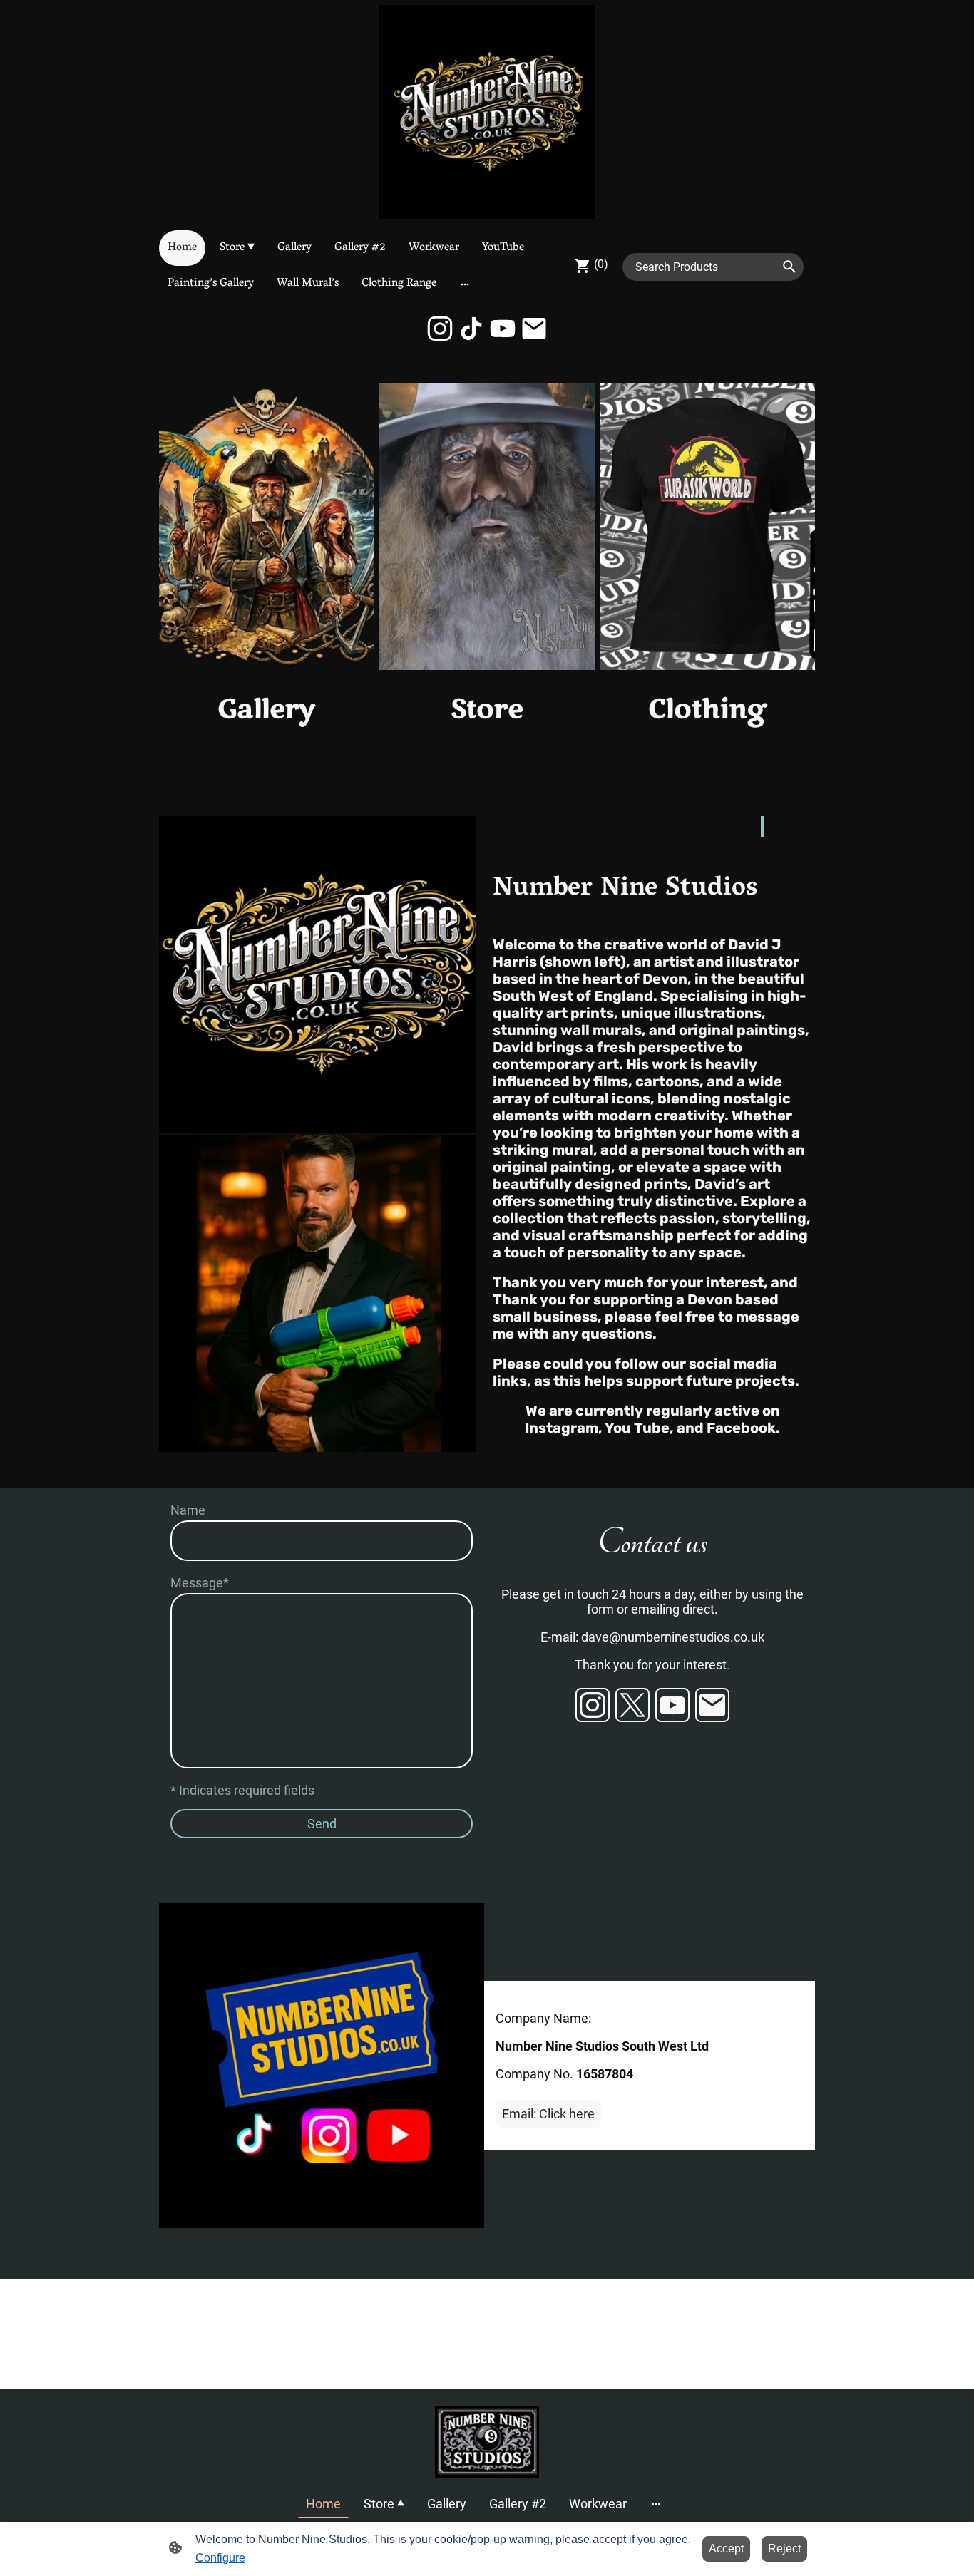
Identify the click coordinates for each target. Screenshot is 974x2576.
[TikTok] (471, 329)
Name (188, 1510)
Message (200, 1583)
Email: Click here (548, 2114)
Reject (784, 2549)
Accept (726, 2549)
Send (322, 1824)
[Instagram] (440, 329)
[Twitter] (632, 1705)
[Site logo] (487, 112)
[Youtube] (503, 329)
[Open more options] (465, 284)
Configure (220, 2558)
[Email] (534, 329)
